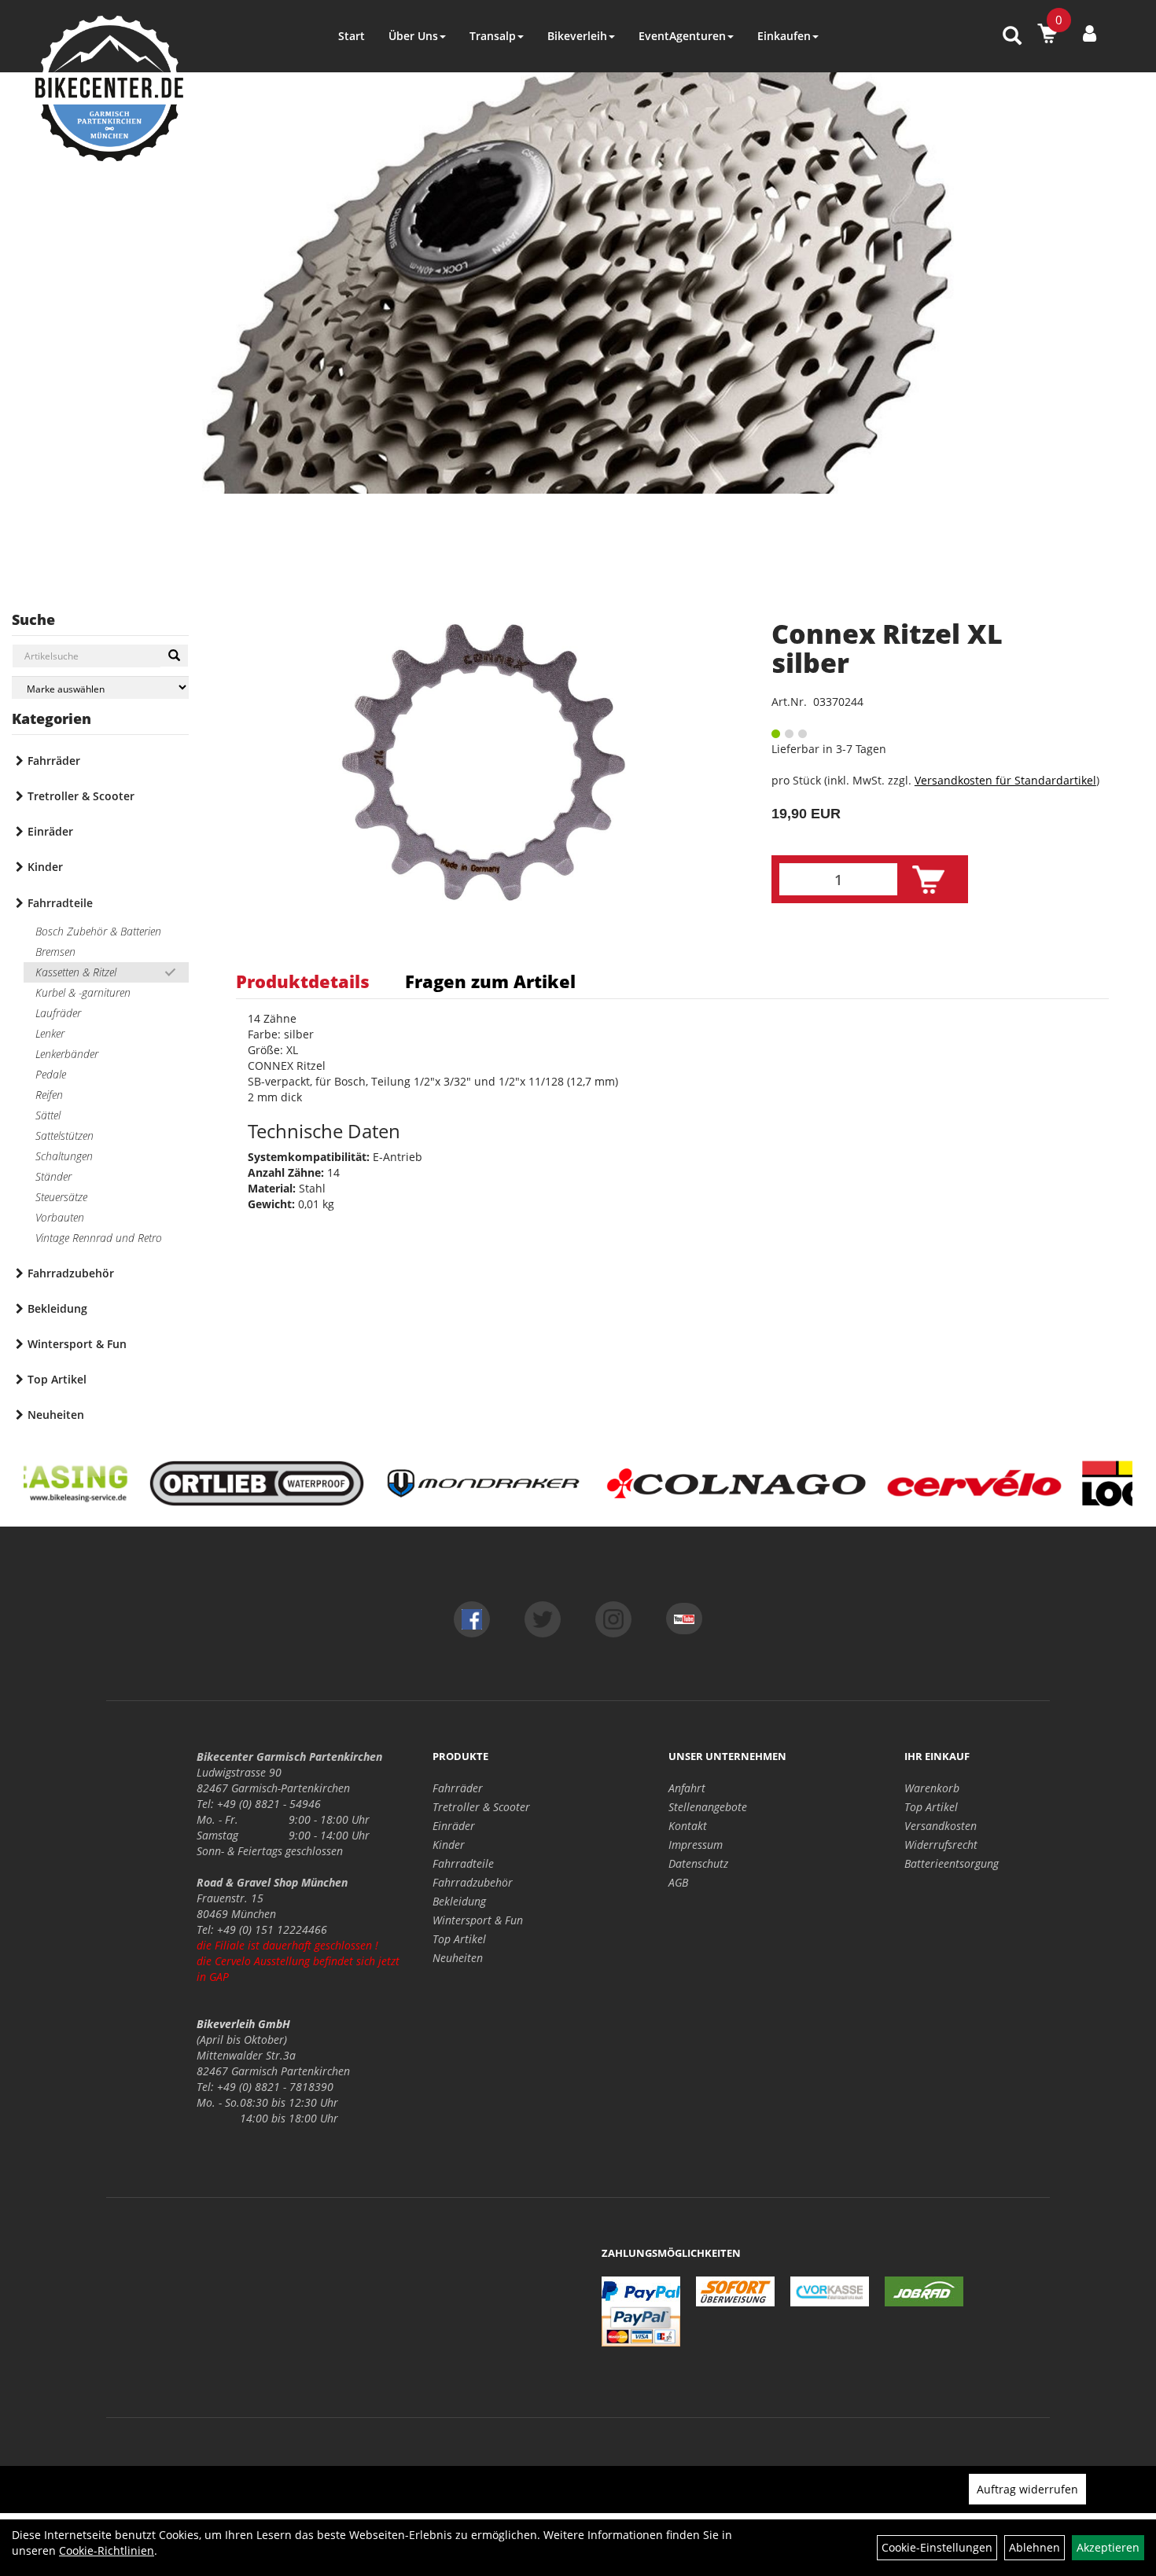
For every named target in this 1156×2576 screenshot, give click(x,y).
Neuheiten (56, 1415)
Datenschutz (698, 1863)
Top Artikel (57, 1379)
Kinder (45, 867)
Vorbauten (60, 1217)
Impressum (696, 1845)
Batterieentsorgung (952, 1863)
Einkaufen (784, 36)
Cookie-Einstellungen (937, 2547)
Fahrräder (54, 761)
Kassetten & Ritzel (76, 972)
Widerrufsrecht (941, 1845)
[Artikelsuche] (1012, 37)
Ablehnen (1035, 2547)
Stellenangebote (708, 1807)
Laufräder (58, 1013)
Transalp (493, 36)
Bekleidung (57, 1308)
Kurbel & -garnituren (83, 992)
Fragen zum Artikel (490, 981)
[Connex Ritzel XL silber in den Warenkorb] (928, 880)
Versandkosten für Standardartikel (1005, 780)
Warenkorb (932, 1788)
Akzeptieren (1108, 2547)
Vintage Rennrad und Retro (99, 1238)
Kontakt (688, 1826)
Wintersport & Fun (77, 1344)
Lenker (50, 1033)
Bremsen (55, 952)
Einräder (50, 831)
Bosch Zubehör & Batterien (98, 931)
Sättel (48, 1115)
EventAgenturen (682, 36)
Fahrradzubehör (71, 1273)
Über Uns (413, 36)
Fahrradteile (60, 903)
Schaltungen (64, 1156)
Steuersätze (61, 1197)
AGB (678, 1882)
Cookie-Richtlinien (107, 2550)
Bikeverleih (577, 36)
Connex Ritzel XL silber (887, 648)
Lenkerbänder (67, 1054)
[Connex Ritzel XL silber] (484, 763)
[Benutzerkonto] (1090, 33)
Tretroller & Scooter (81, 796)
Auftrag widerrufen (1027, 2489)
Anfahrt (687, 1788)
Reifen (49, 1095)
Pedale (51, 1074)
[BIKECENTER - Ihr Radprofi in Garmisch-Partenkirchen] (109, 88)
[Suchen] (174, 656)
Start (352, 36)
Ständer (53, 1176)
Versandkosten (941, 1826)
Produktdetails (303, 981)
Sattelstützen (64, 1135)
